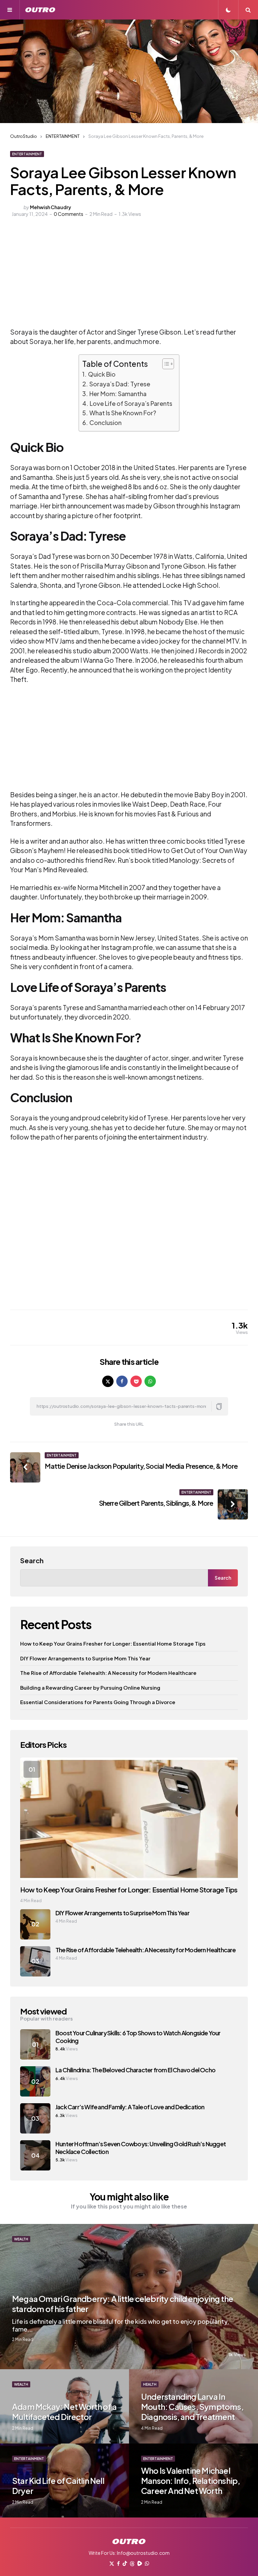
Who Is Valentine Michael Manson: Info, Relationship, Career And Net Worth (190, 2481)
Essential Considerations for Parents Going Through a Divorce (98, 1702)
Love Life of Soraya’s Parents (131, 403)
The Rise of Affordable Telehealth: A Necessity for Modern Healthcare (108, 1673)
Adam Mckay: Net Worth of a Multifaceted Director (64, 2412)
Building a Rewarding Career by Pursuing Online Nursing (90, 1687)
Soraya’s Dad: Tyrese (120, 384)
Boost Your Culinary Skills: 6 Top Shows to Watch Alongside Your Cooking (138, 2037)
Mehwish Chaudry (51, 207)
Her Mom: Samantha (118, 394)
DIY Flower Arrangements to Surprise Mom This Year (85, 1658)
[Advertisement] (119, 277)
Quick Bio (102, 374)
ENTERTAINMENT (27, 154)
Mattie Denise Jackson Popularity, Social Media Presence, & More (141, 1466)
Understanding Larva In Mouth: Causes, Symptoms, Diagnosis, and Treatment (192, 2407)
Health (150, 2384)
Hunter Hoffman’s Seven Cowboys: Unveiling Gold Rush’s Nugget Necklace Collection (141, 2148)
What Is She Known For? (123, 413)
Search (32, 1560)
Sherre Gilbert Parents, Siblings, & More (156, 1503)
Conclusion (105, 422)
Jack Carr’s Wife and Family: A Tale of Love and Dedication (130, 2107)
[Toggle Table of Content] (165, 364)
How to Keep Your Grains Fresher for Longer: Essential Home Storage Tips (113, 1643)
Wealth (21, 2239)
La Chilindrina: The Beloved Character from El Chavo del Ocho (135, 2070)
